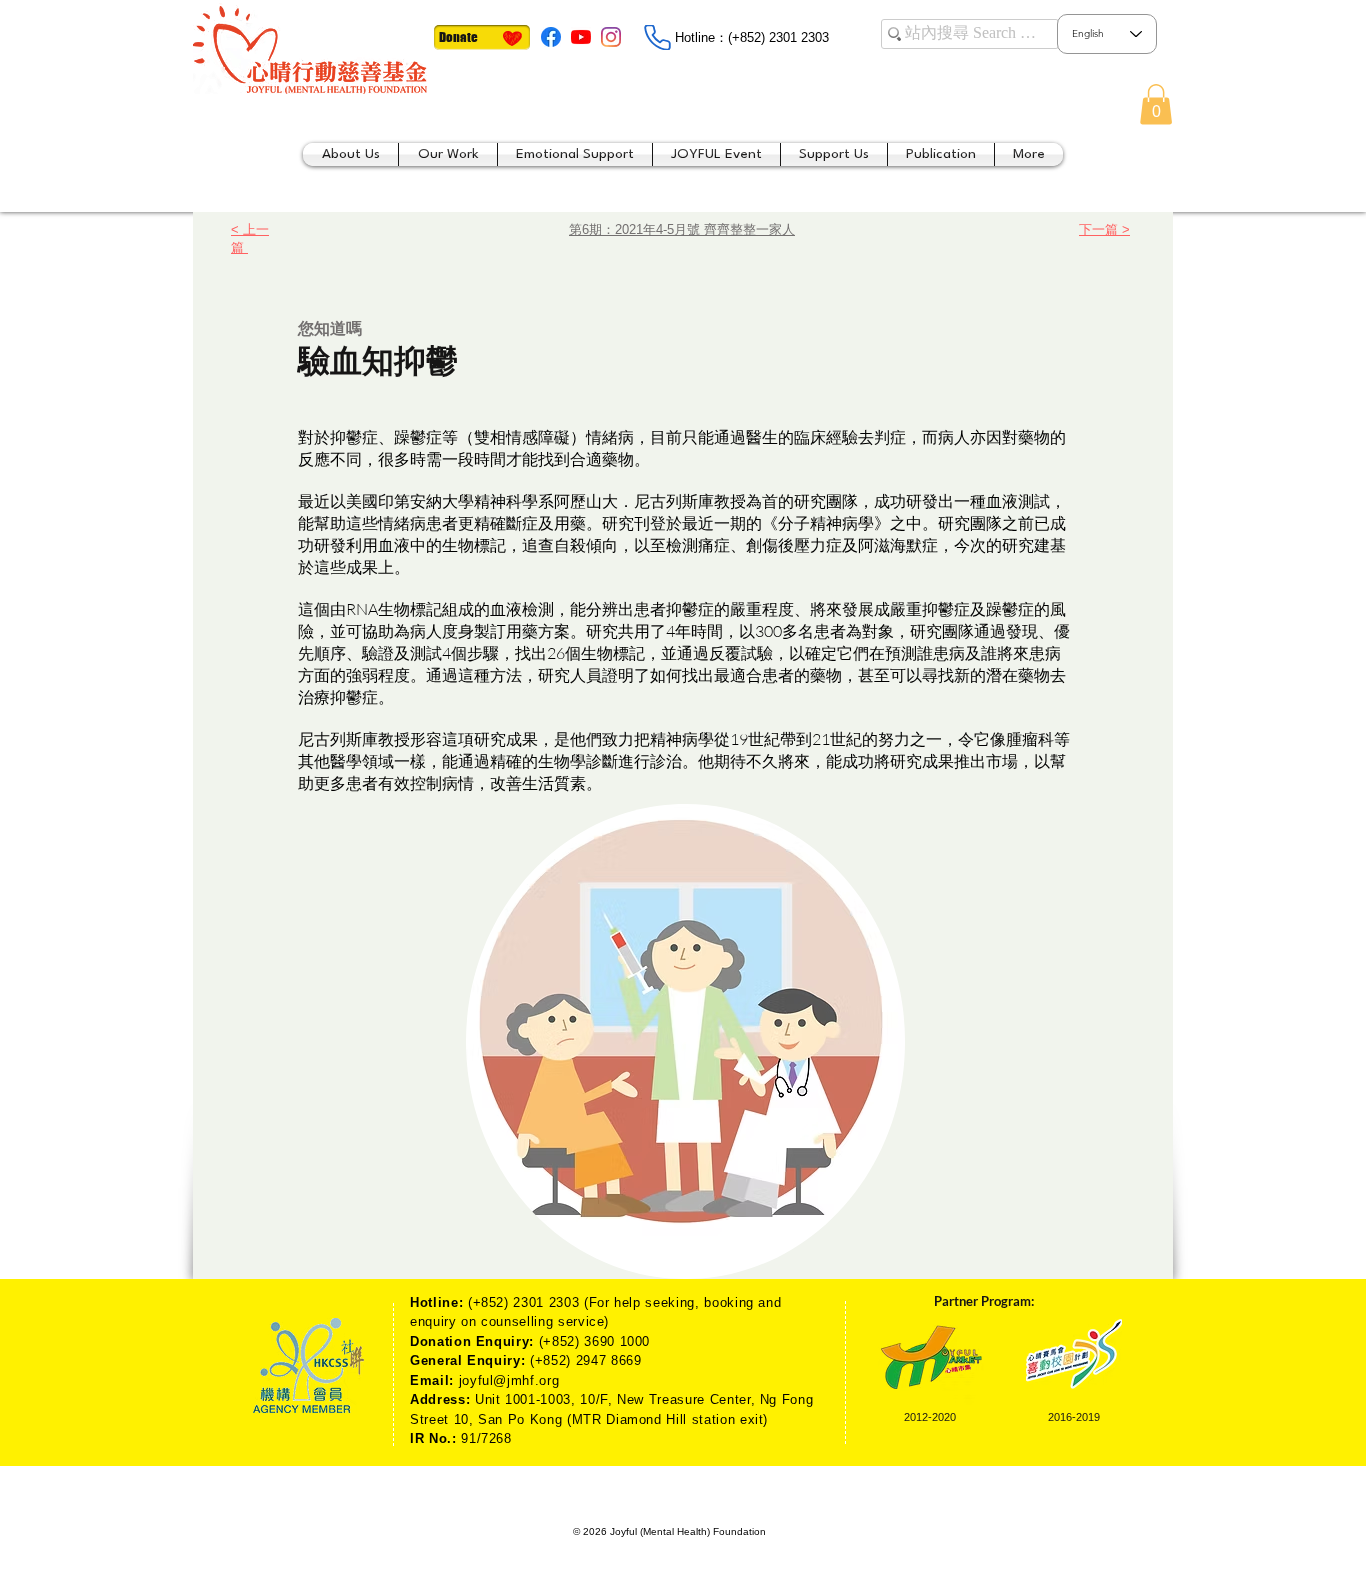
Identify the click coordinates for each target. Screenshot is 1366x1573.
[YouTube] (581, 37)
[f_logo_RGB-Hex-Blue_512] (551, 37)
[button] (1156, 104)
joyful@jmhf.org (509, 1380)
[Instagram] (611, 37)
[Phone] (657, 37)
